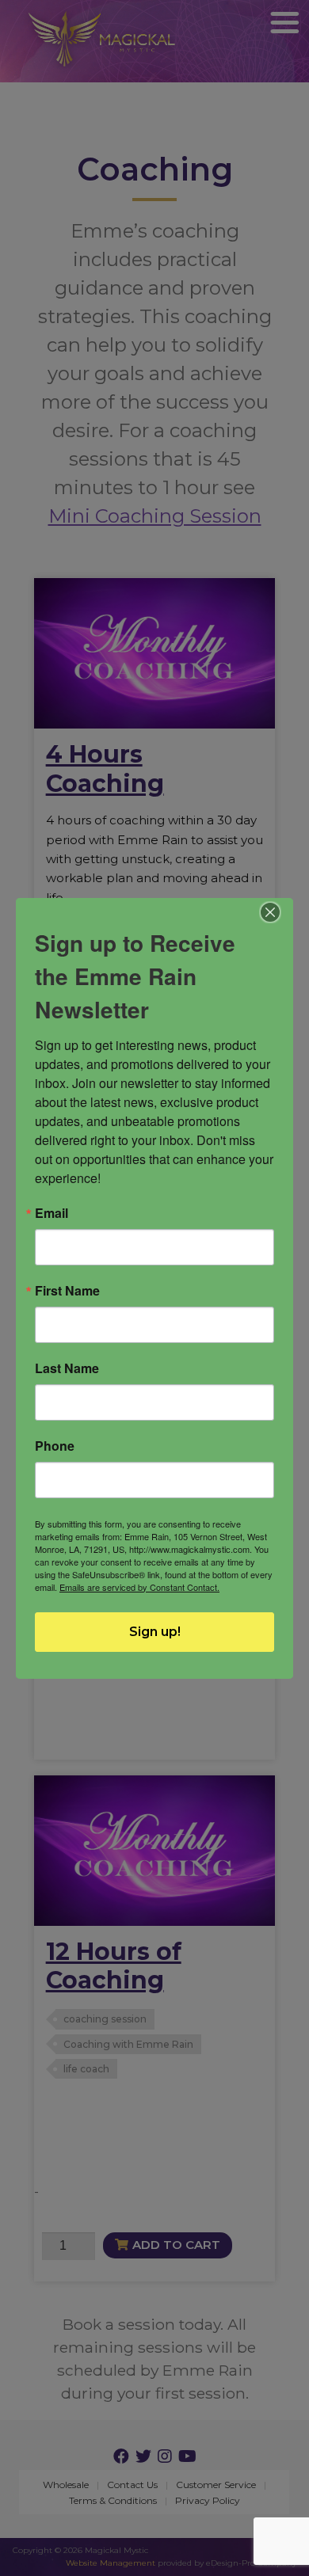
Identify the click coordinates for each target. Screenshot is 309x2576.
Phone (55, 1446)
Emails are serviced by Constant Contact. (139, 1587)
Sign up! (155, 1632)
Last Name (67, 1368)
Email (51, 1213)
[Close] (271, 912)
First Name (67, 1291)
